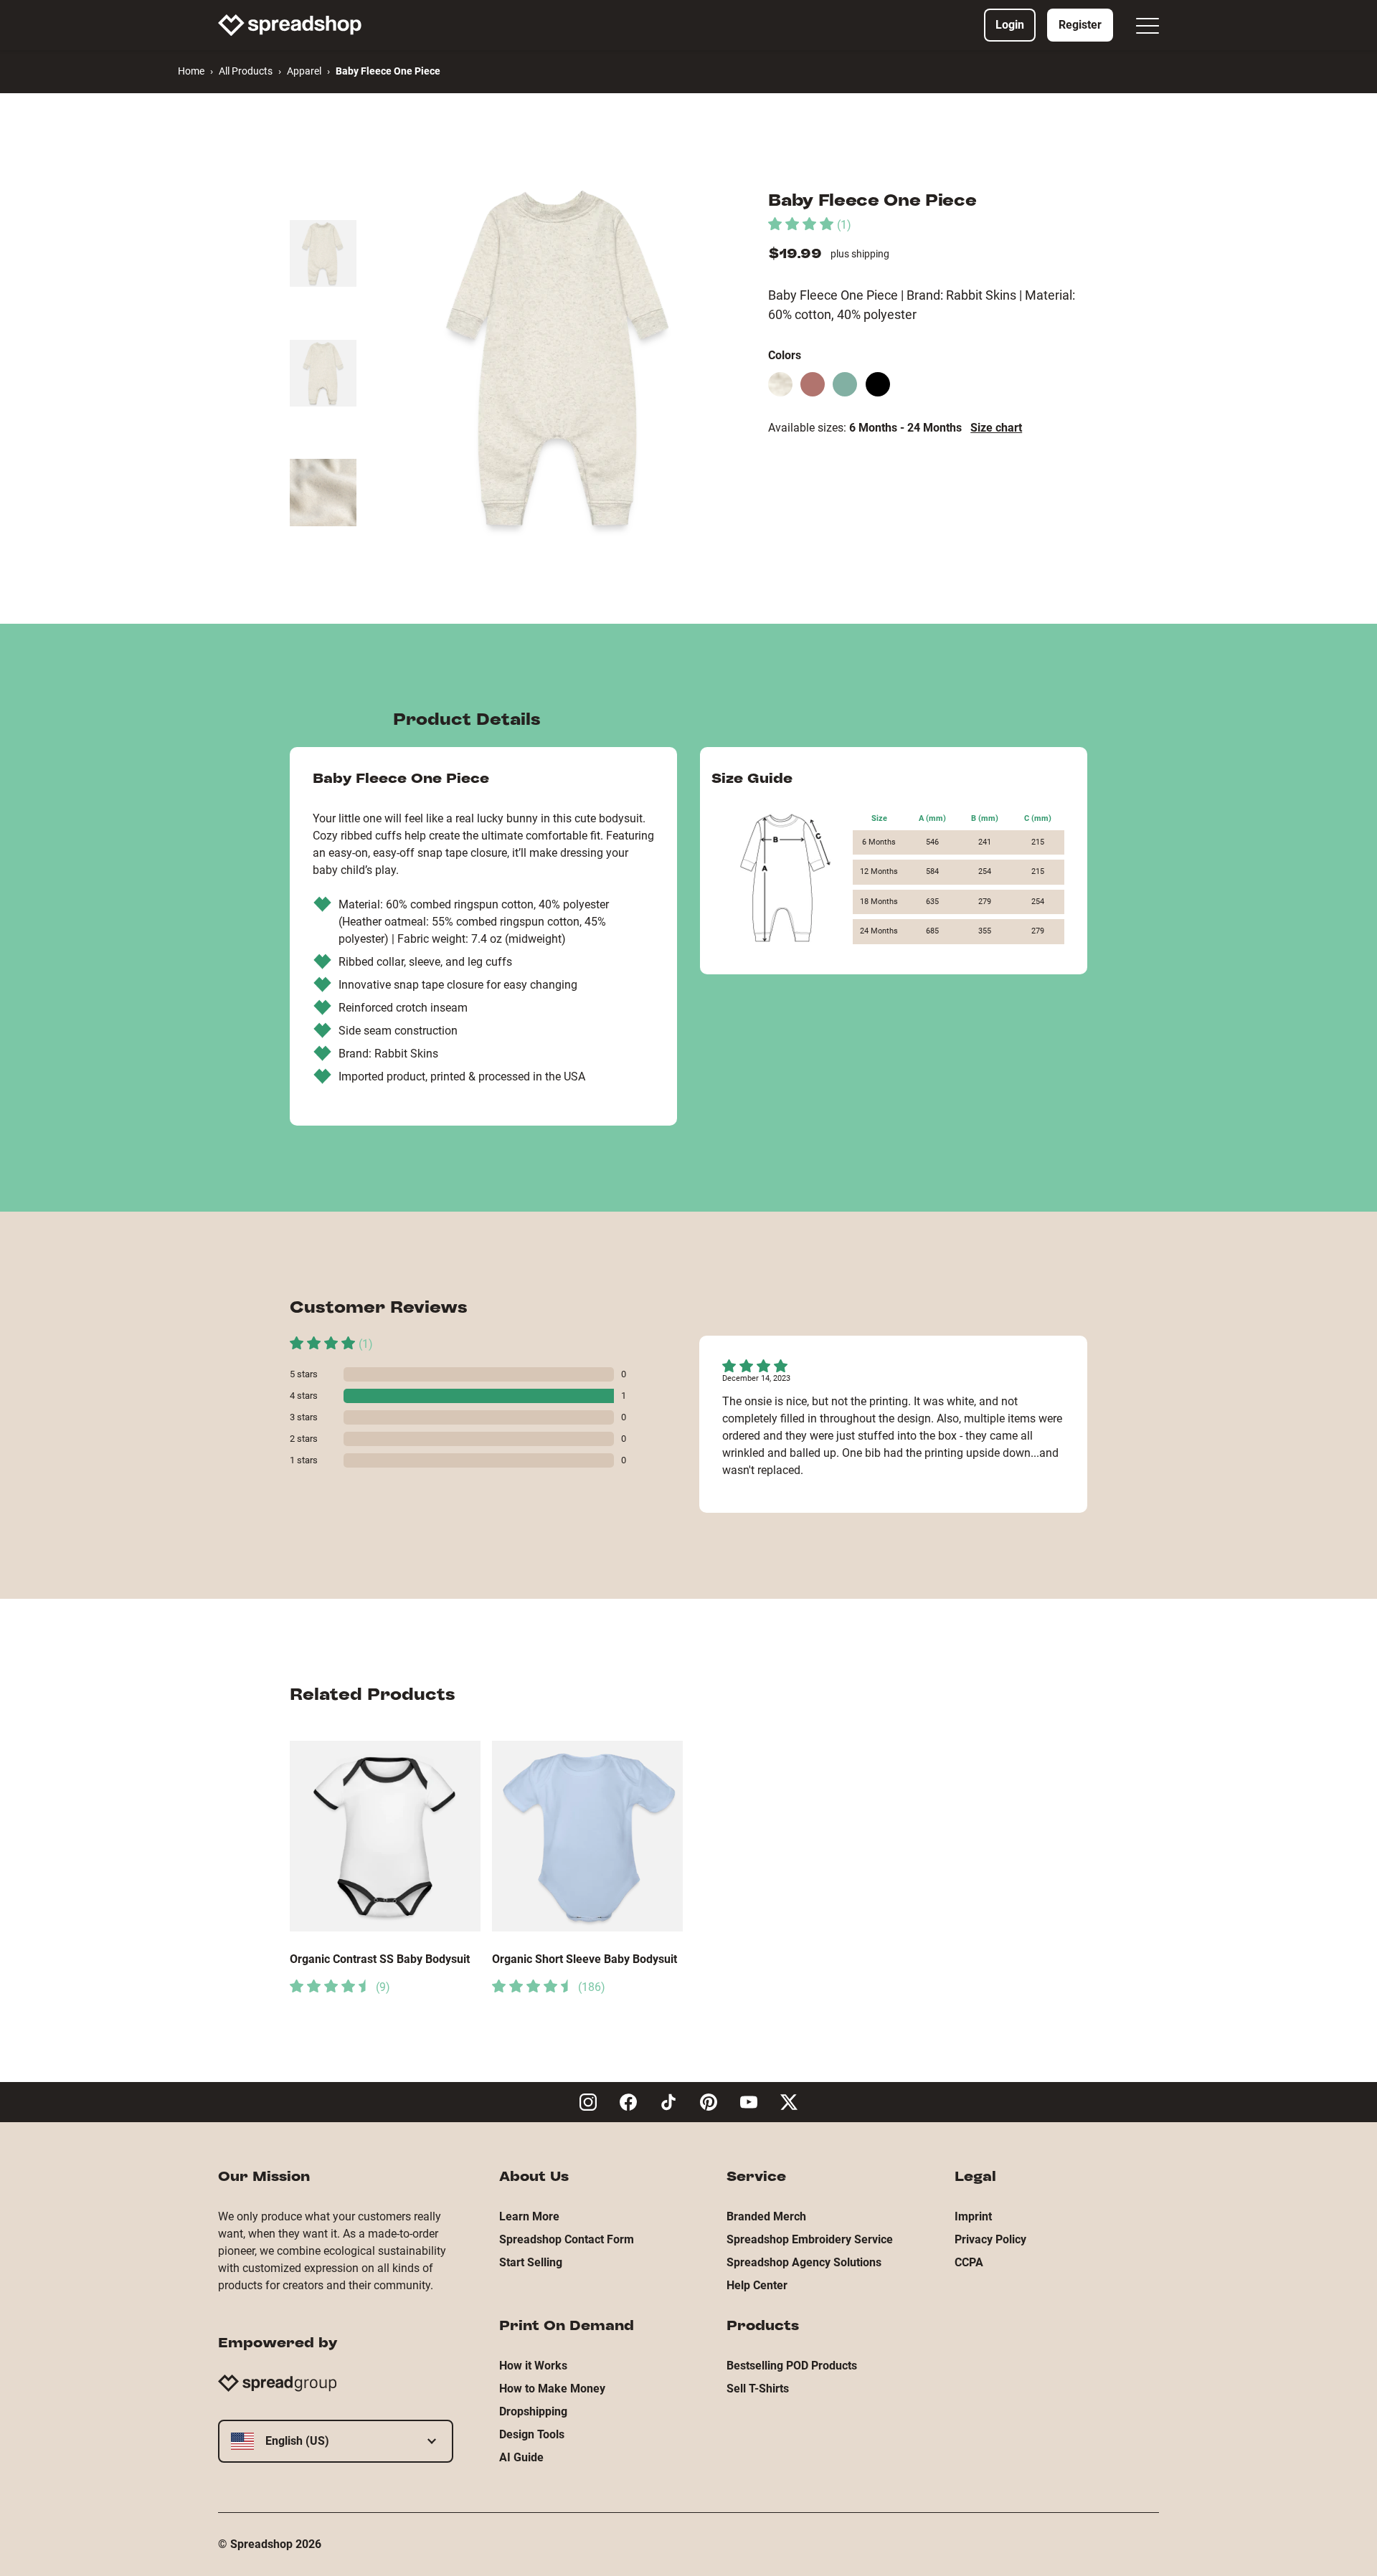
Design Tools (532, 2434)
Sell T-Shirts (758, 2389)
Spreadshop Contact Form (567, 2239)
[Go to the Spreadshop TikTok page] (668, 2102)
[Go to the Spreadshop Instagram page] (588, 2102)
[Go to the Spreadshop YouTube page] (749, 2102)
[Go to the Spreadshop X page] (789, 2102)
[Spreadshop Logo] (290, 25)
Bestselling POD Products (792, 2366)
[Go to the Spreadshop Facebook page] (628, 2102)
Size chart (996, 428)
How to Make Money (552, 2389)
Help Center (757, 2285)
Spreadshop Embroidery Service (810, 2239)
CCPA (969, 2262)
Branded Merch (766, 2216)
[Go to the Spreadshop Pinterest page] (709, 2102)
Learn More (529, 2216)
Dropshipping (533, 2411)
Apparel (304, 71)
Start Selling (531, 2262)
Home (191, 71)
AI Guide (521, 2457)
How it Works (533, 2366)
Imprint (973, 2216)
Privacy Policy (990, 2239)
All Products (246, 71)
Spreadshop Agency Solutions (804, 2262)
